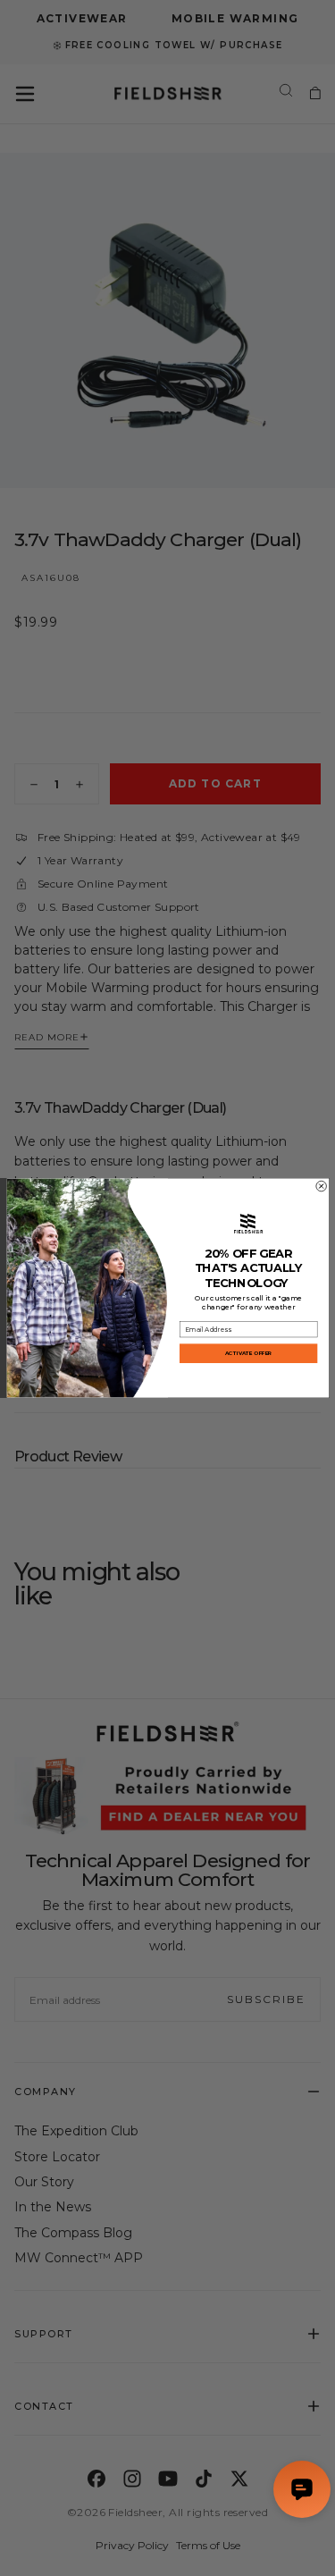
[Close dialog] (321, 1186)
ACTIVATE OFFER (248, 1354)
